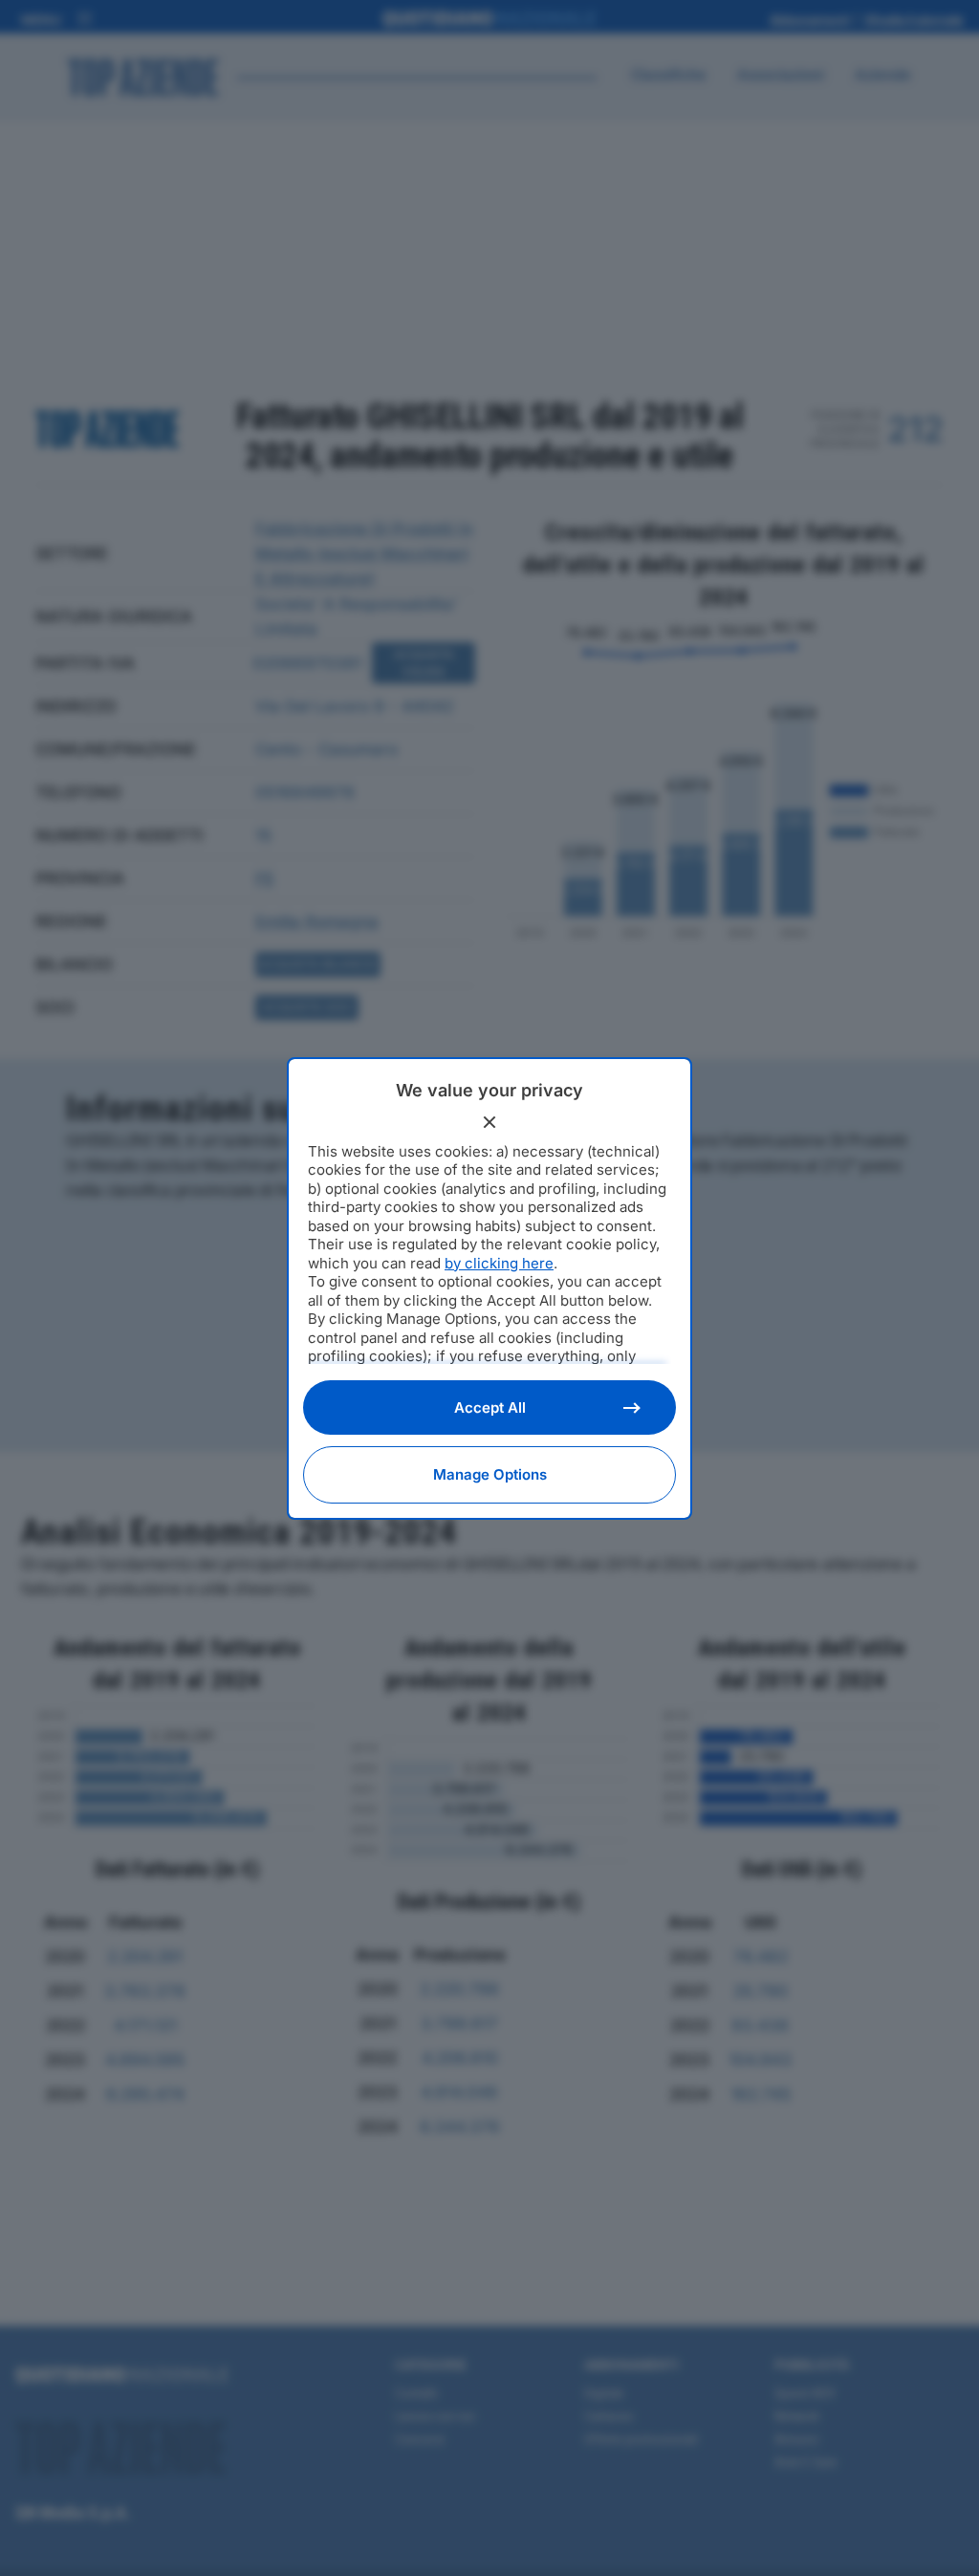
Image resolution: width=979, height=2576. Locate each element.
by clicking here (499, 1263)
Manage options (490, 1474)
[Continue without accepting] (489, 1122)
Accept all (490, 1407)
